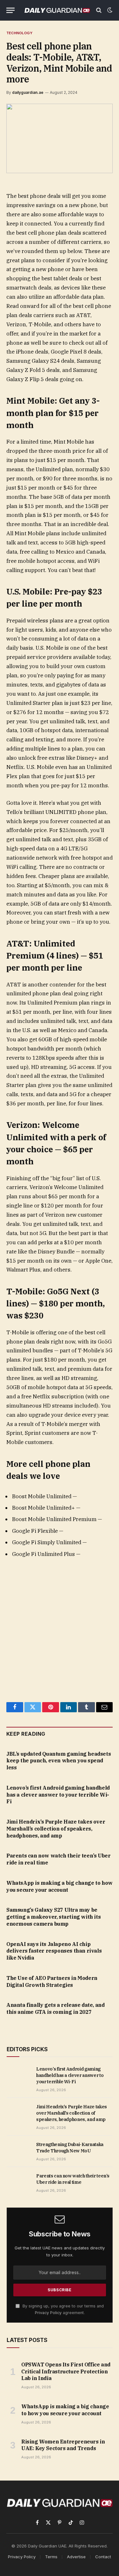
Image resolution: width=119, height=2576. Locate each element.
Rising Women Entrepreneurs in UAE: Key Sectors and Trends (63, 2445)
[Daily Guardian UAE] (57, 10)
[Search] (99, 10)
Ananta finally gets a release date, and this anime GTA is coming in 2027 (55, 2008)
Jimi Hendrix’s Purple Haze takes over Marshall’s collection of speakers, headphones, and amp (56, 1829)
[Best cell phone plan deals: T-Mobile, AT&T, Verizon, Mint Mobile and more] (60, 138)
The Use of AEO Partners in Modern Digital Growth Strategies (52, 1981)
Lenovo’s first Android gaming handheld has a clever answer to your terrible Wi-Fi (58, 1795)
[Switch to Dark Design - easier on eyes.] (109, 10)
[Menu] (10, 10)
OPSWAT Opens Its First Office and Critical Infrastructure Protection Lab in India (66, 2371)
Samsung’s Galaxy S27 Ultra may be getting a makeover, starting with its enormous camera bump (53, 1917)
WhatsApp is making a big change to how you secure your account (60, 1886)
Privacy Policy (48, 2313)
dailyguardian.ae (28, 92)
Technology (19, 33)
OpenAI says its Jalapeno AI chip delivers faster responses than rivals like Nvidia (54, 1951)
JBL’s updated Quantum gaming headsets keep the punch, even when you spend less (59, 1761)
